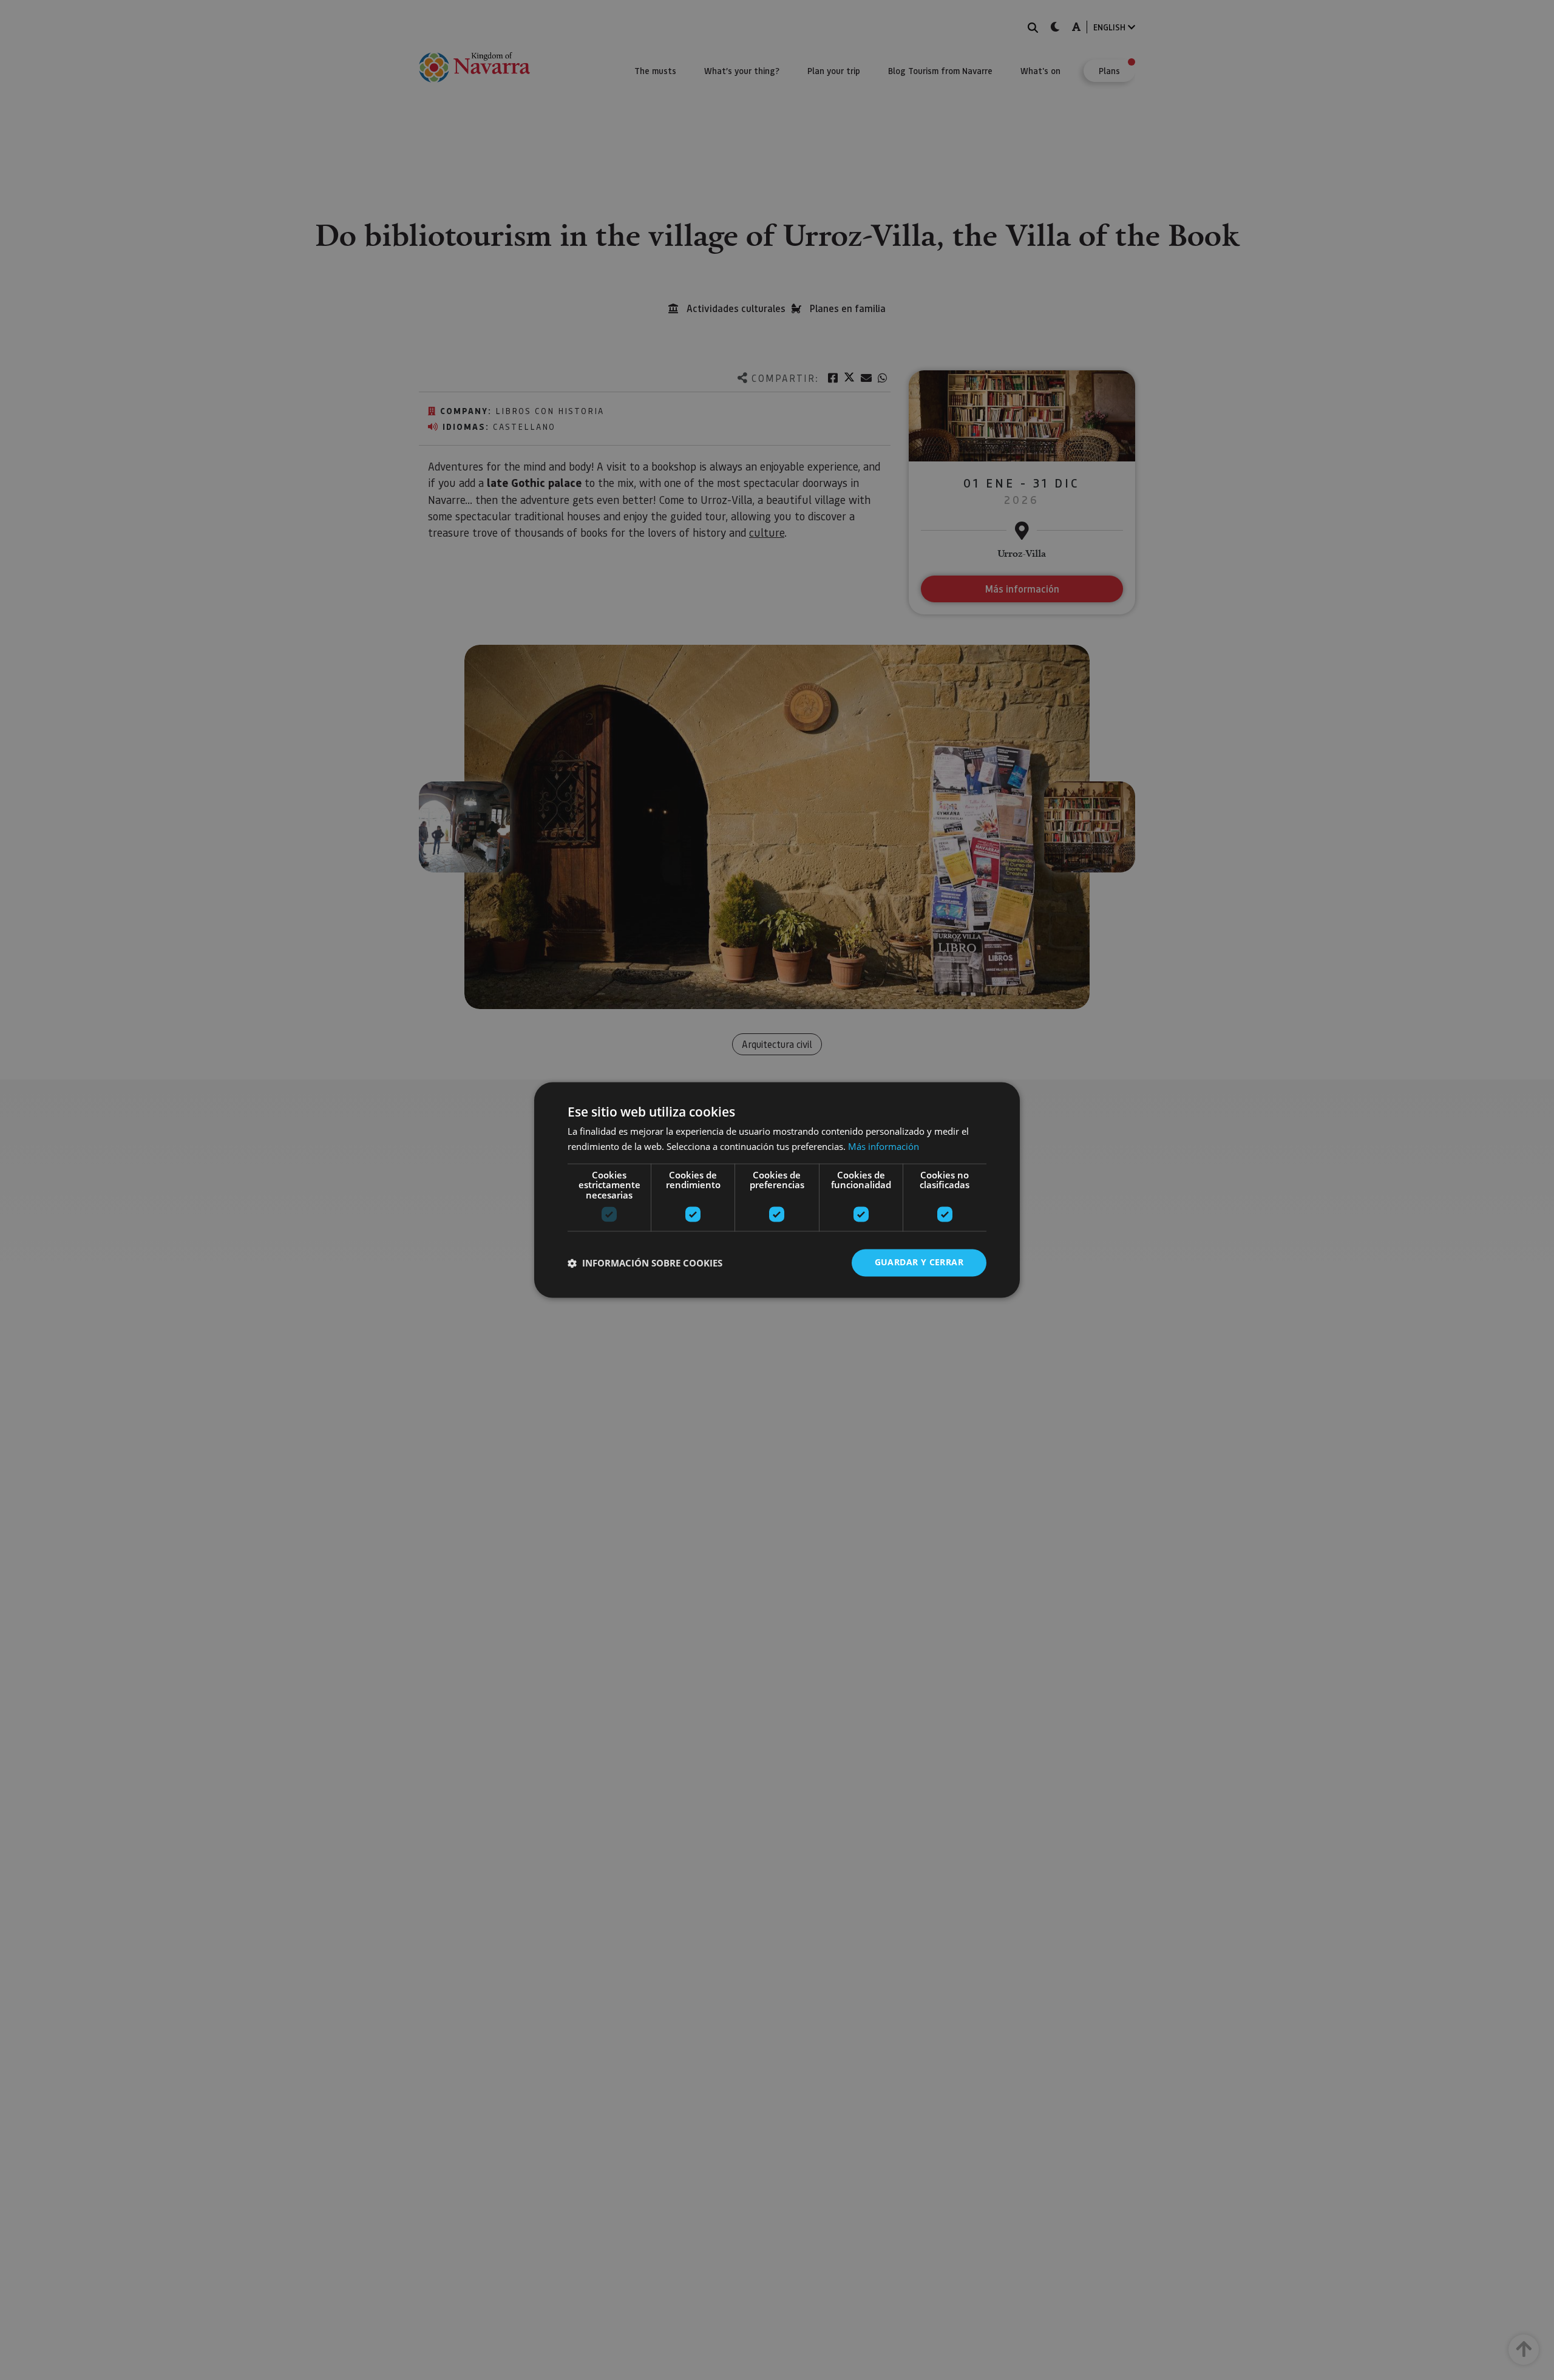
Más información (884, 1147)
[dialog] (777, 1190)
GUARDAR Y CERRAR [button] (919, 1263)
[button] (645, 1263)
